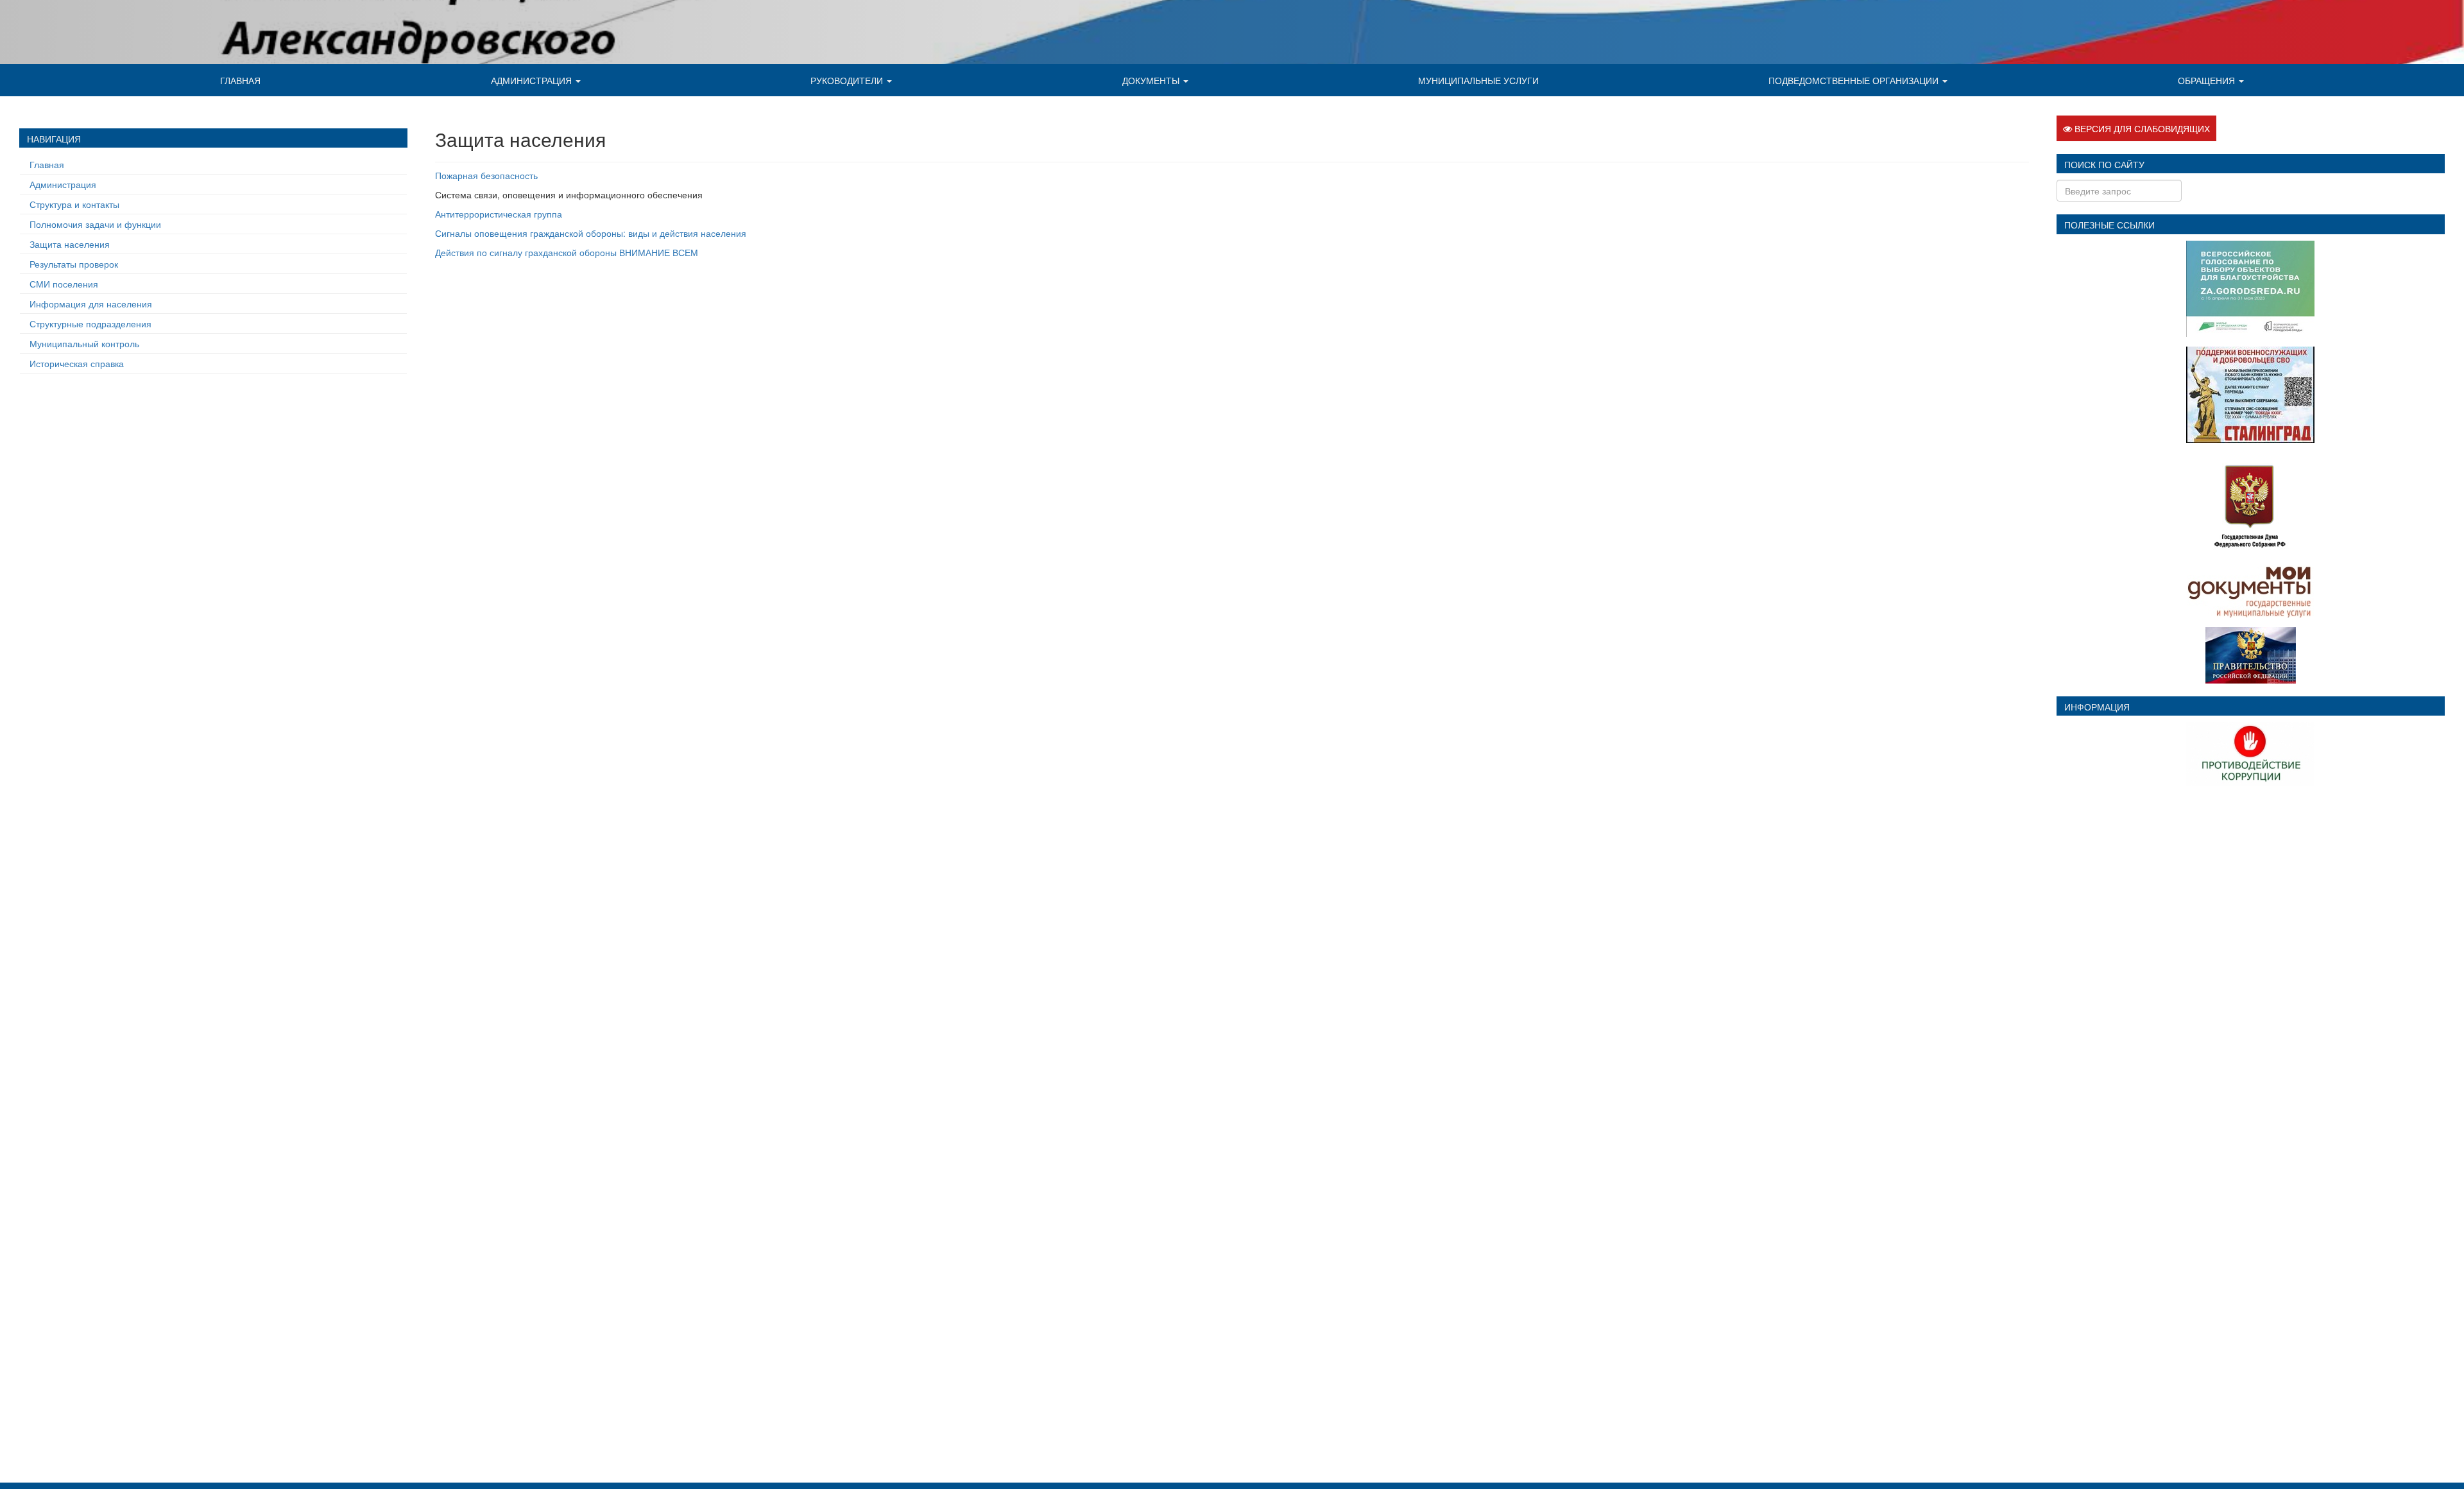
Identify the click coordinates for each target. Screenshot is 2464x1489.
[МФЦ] (2251, 589)
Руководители (848, 80)
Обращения (2208, 80)
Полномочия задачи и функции (95, 224)
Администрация (533, 80)
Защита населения (70, 244)
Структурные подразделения (90, 323)
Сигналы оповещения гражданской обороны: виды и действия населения (591, 233)
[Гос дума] (2250, 502)
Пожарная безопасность (486, 175)
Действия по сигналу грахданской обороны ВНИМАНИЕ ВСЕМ (567, 252)
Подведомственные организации (1855, 80)
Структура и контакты (74, 204)
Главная (240, 80)
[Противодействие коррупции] (2250, 753)
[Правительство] (2251, 653)
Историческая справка (77, 363)
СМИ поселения (64, 284)
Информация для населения (91, 304)
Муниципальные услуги (1478, 80)
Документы (1152, 80)
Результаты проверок (74, 264)
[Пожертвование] (2250, 393)
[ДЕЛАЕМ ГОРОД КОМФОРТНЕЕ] (2250, 287)
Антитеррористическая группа (499, 214)
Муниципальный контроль (84, 343)
